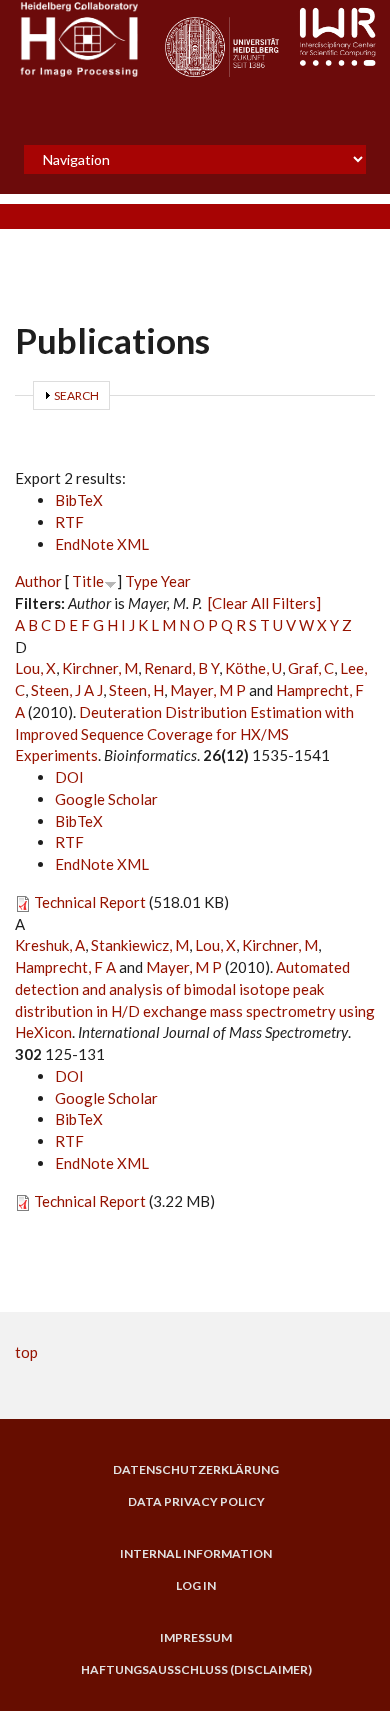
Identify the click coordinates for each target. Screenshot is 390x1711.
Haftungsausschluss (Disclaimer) (196, 1670)
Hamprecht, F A (65, 967)
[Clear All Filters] (264, 603)
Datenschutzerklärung (196, 1470)
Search (76, 395)
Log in (196, 1586)
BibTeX (79, 500)
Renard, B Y (181, 668)
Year (176, 581)
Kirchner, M (100, 668)
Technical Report (90, 902)
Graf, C (311, 668)
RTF (69, 522)
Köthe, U (253, 668)
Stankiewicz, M (140, 945)
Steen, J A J (67, 690)
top (26, 1352)
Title (88, 581)
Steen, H (136, 690)
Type (141, 581)
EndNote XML (102, 544)
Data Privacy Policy (196, 1502)
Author (38, 581)
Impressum (196, 1638)
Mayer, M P (208, 690)
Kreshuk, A (50, 945)
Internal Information (196, 1554)
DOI (69, 777)
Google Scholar (106, 799)
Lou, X (35, 668)
